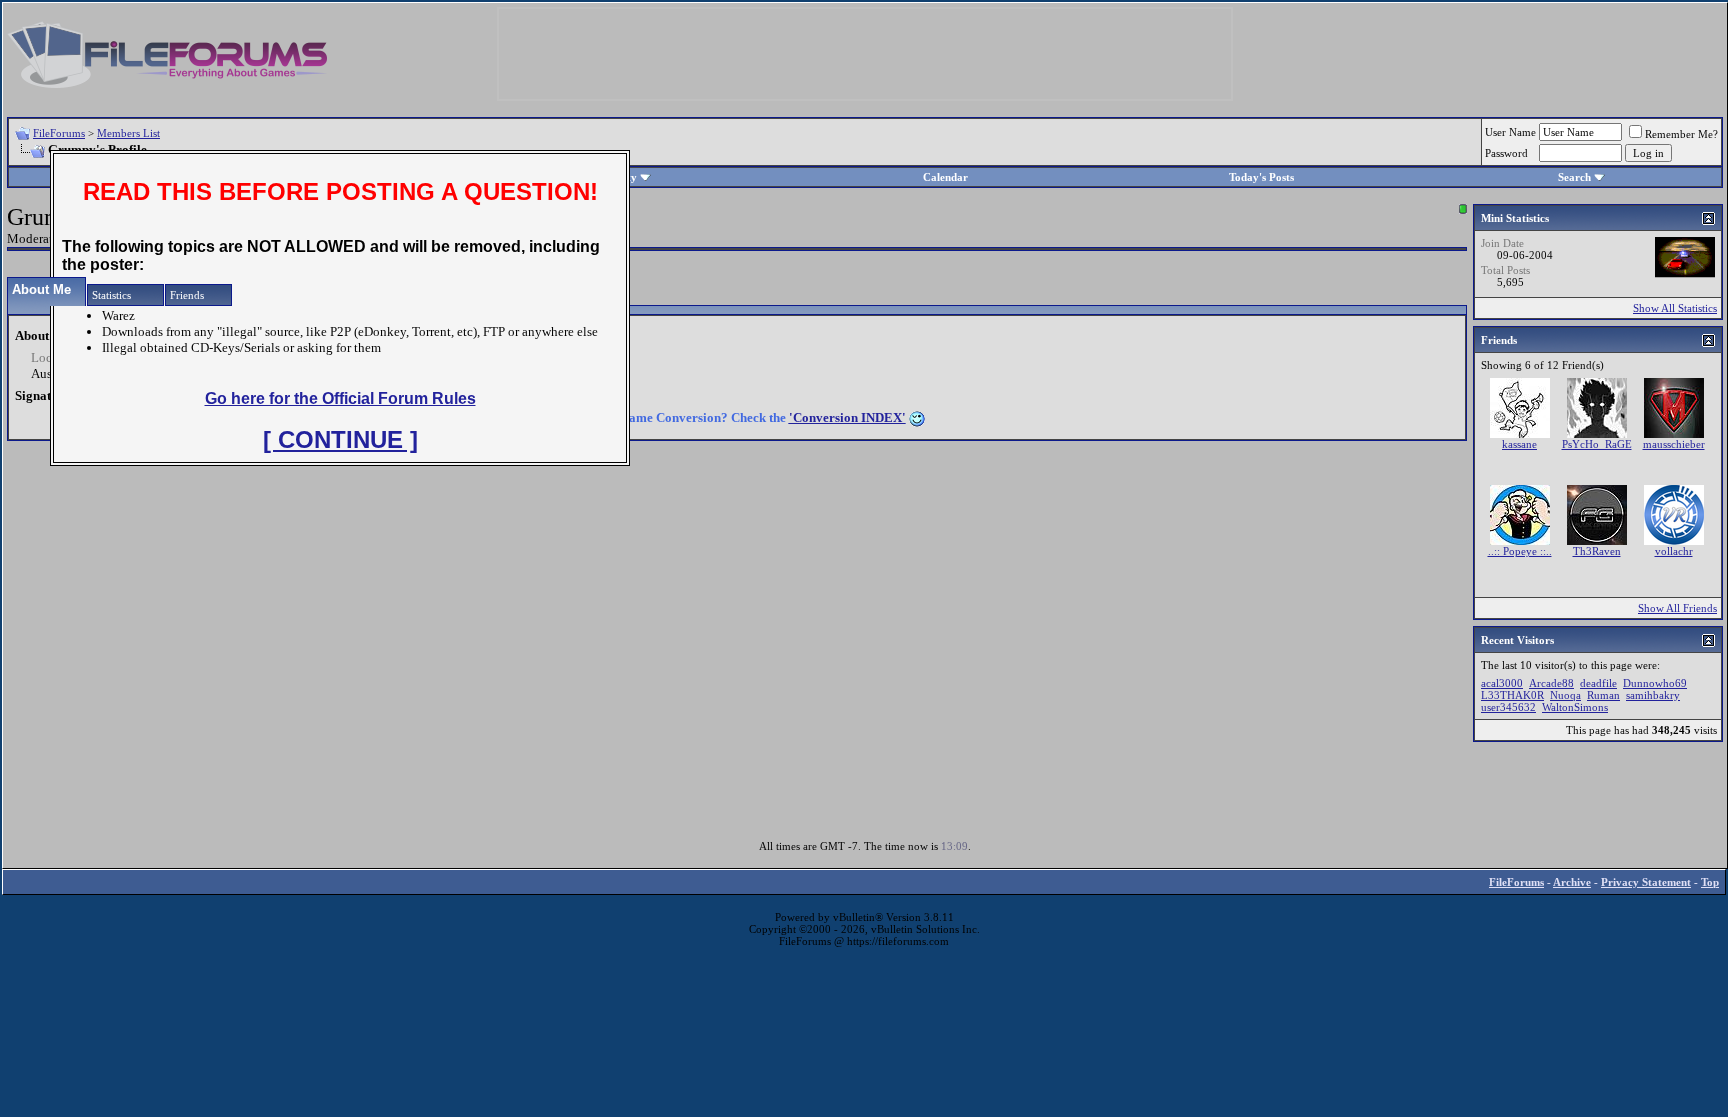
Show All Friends (1677, 608)
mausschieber (1674, 444)
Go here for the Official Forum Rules (340, 398)
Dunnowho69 (1655, 683)
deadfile (1598, 683)
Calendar (945, 177)
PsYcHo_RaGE (1597, 444)
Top (1710, 882)
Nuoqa (1565, 695)
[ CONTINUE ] (340, 439)
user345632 (1508, 707)
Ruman (1603, 695)
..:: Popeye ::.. (1520, 551)
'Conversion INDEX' (847, 417)
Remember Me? (1681, 134)
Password (1506, 153)
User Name (1510, 132)
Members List (128, 133)
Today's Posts (1261, 177)
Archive (1572, 882)
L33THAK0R (1512, 695)
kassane (1519, 444)
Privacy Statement (1646, 882)
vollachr (1674, 551)
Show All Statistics (1675, 308)
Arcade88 (1551, 683)
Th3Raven (1597, 551)
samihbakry (1653, 695)
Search (1574, 177)
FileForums (59, 133)
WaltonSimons (1575, 707)
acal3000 (1502, 683)
